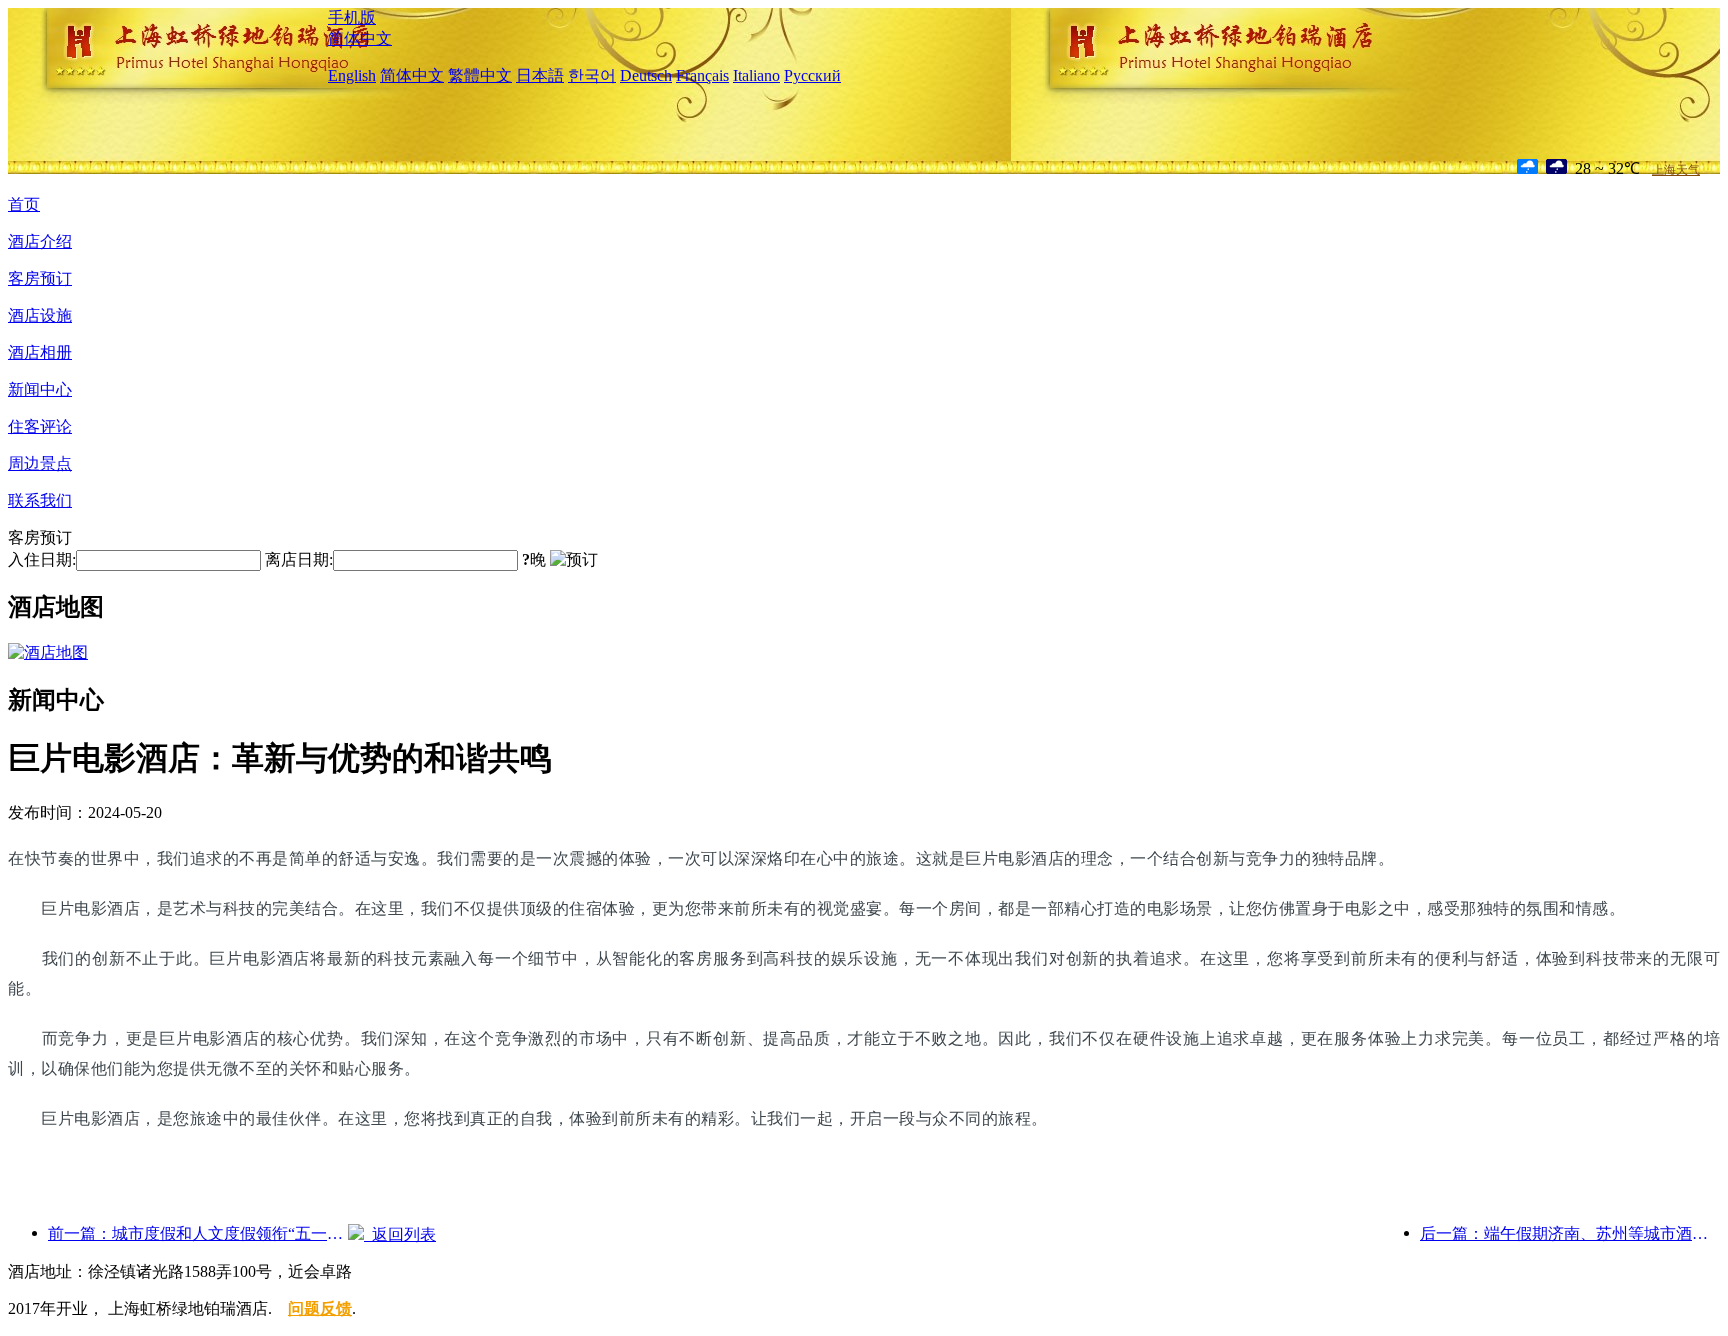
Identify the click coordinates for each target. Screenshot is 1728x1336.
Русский (812, 75)
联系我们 (40, 500)
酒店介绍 (40, 241)
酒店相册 (40, 352)
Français (702, 75)
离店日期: (299, 559)
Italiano (756, 75)
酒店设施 (40, 315)
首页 (24, 204)
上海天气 (1676, 170)
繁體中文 (480, 75)
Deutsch (646, 75)
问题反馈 (320, 1308)
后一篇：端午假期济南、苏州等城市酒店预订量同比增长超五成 (1570, 1233)
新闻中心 (40, 389)
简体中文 (360, 38)
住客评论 (40, 426)
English (352, 75)
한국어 (592, 75)
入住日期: (42, 559)
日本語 (540, 75)
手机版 (352, 17)
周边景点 (40, 463)
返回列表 (400, 1234)
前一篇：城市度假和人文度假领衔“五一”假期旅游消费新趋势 (198, 1233)
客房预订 (40, 278)
